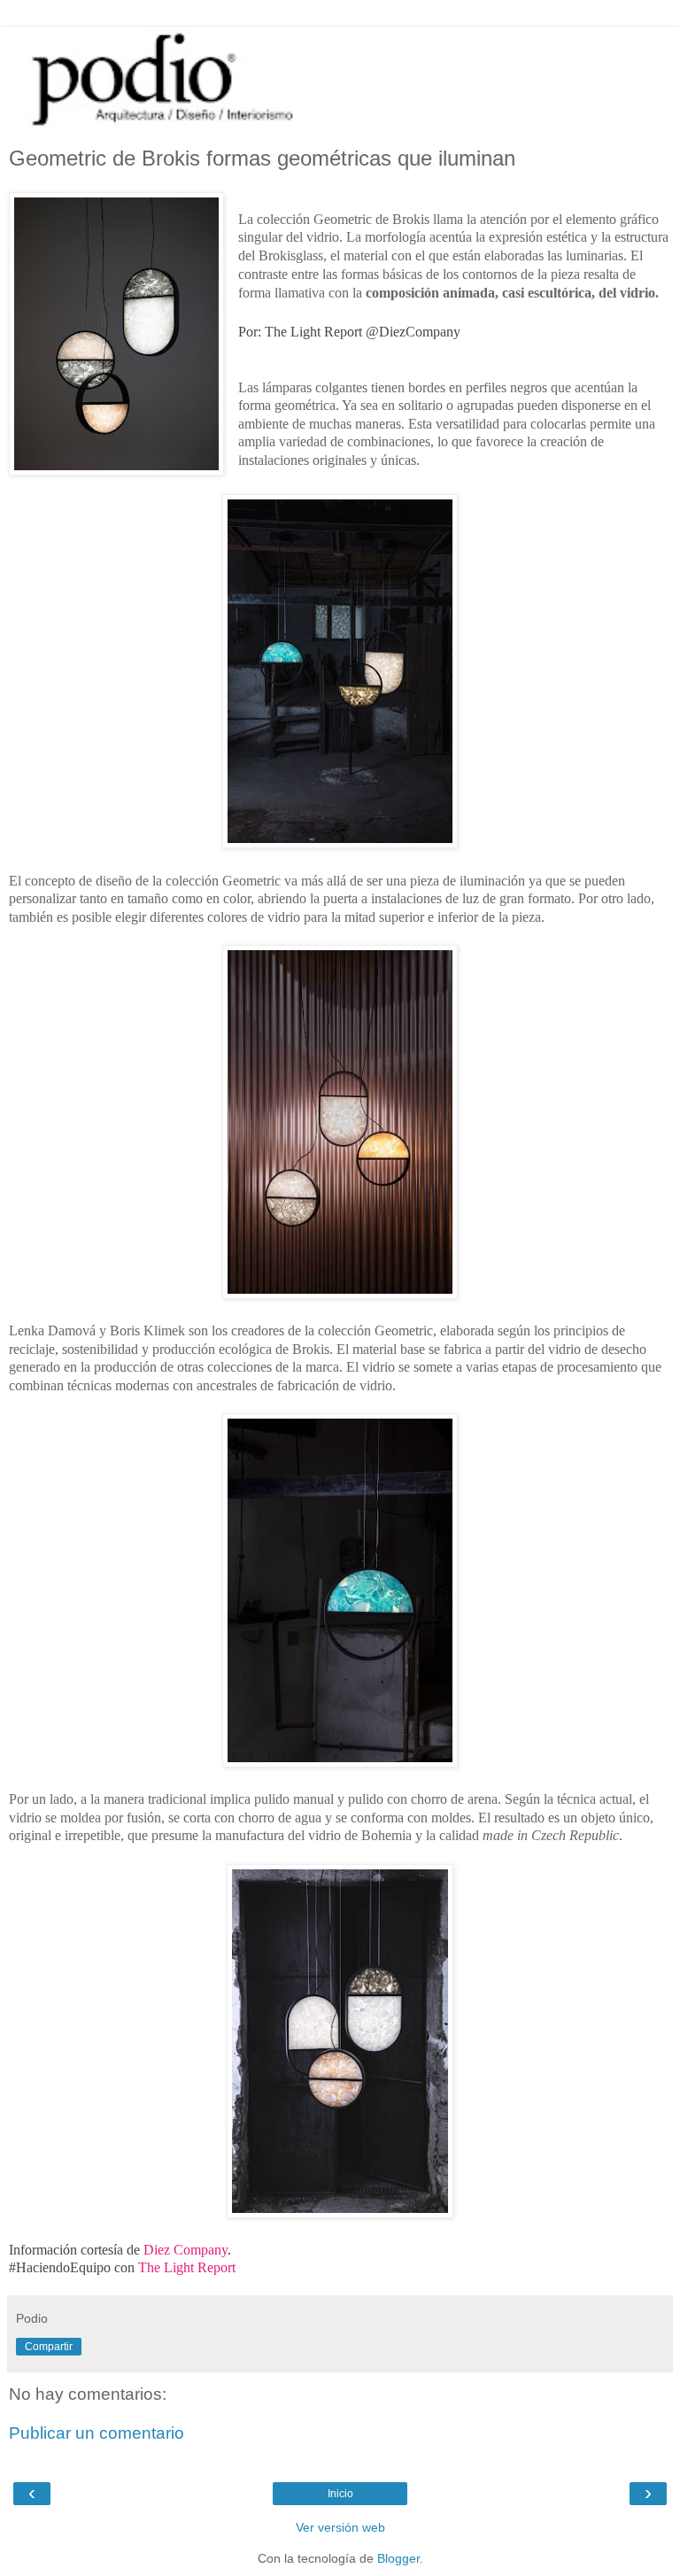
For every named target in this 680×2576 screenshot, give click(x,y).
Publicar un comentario (97, 2433)
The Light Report (187, 2267)
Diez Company (185, 2250)
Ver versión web (340, 2527)
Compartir (49, 2347)
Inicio (340, 2494)
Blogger (398, 2558)
